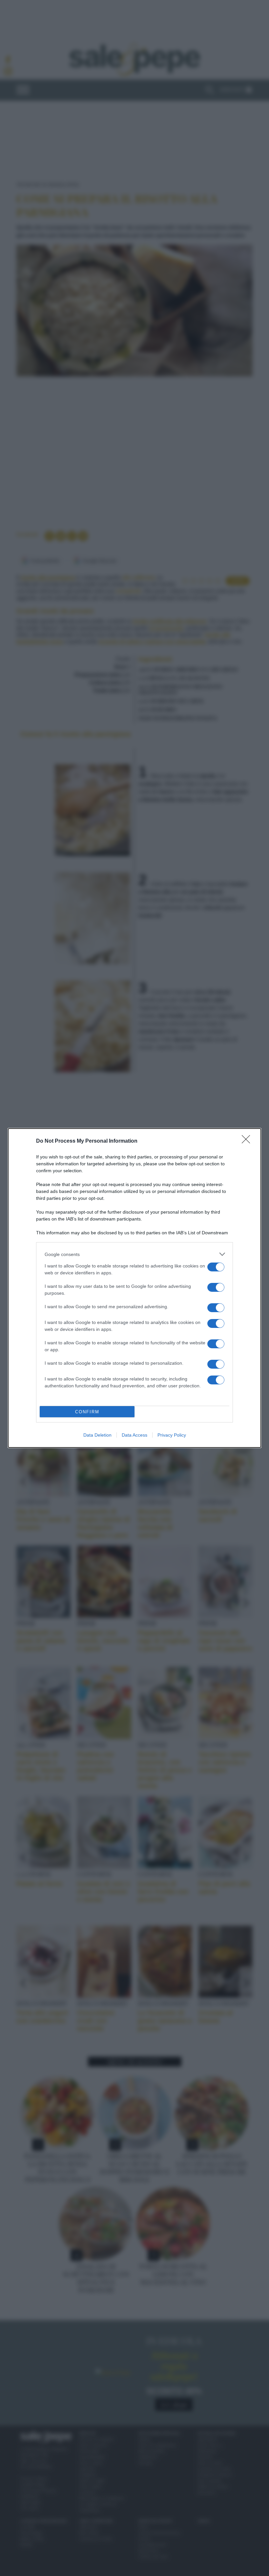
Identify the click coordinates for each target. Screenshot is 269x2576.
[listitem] (134, 1254)
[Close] (248, 1141)
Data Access (134, 1435)
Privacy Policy (172, 1435)
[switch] (216, 1267)
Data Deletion (97, 1435)
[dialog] (134, 1288)
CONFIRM (87, 1412)
